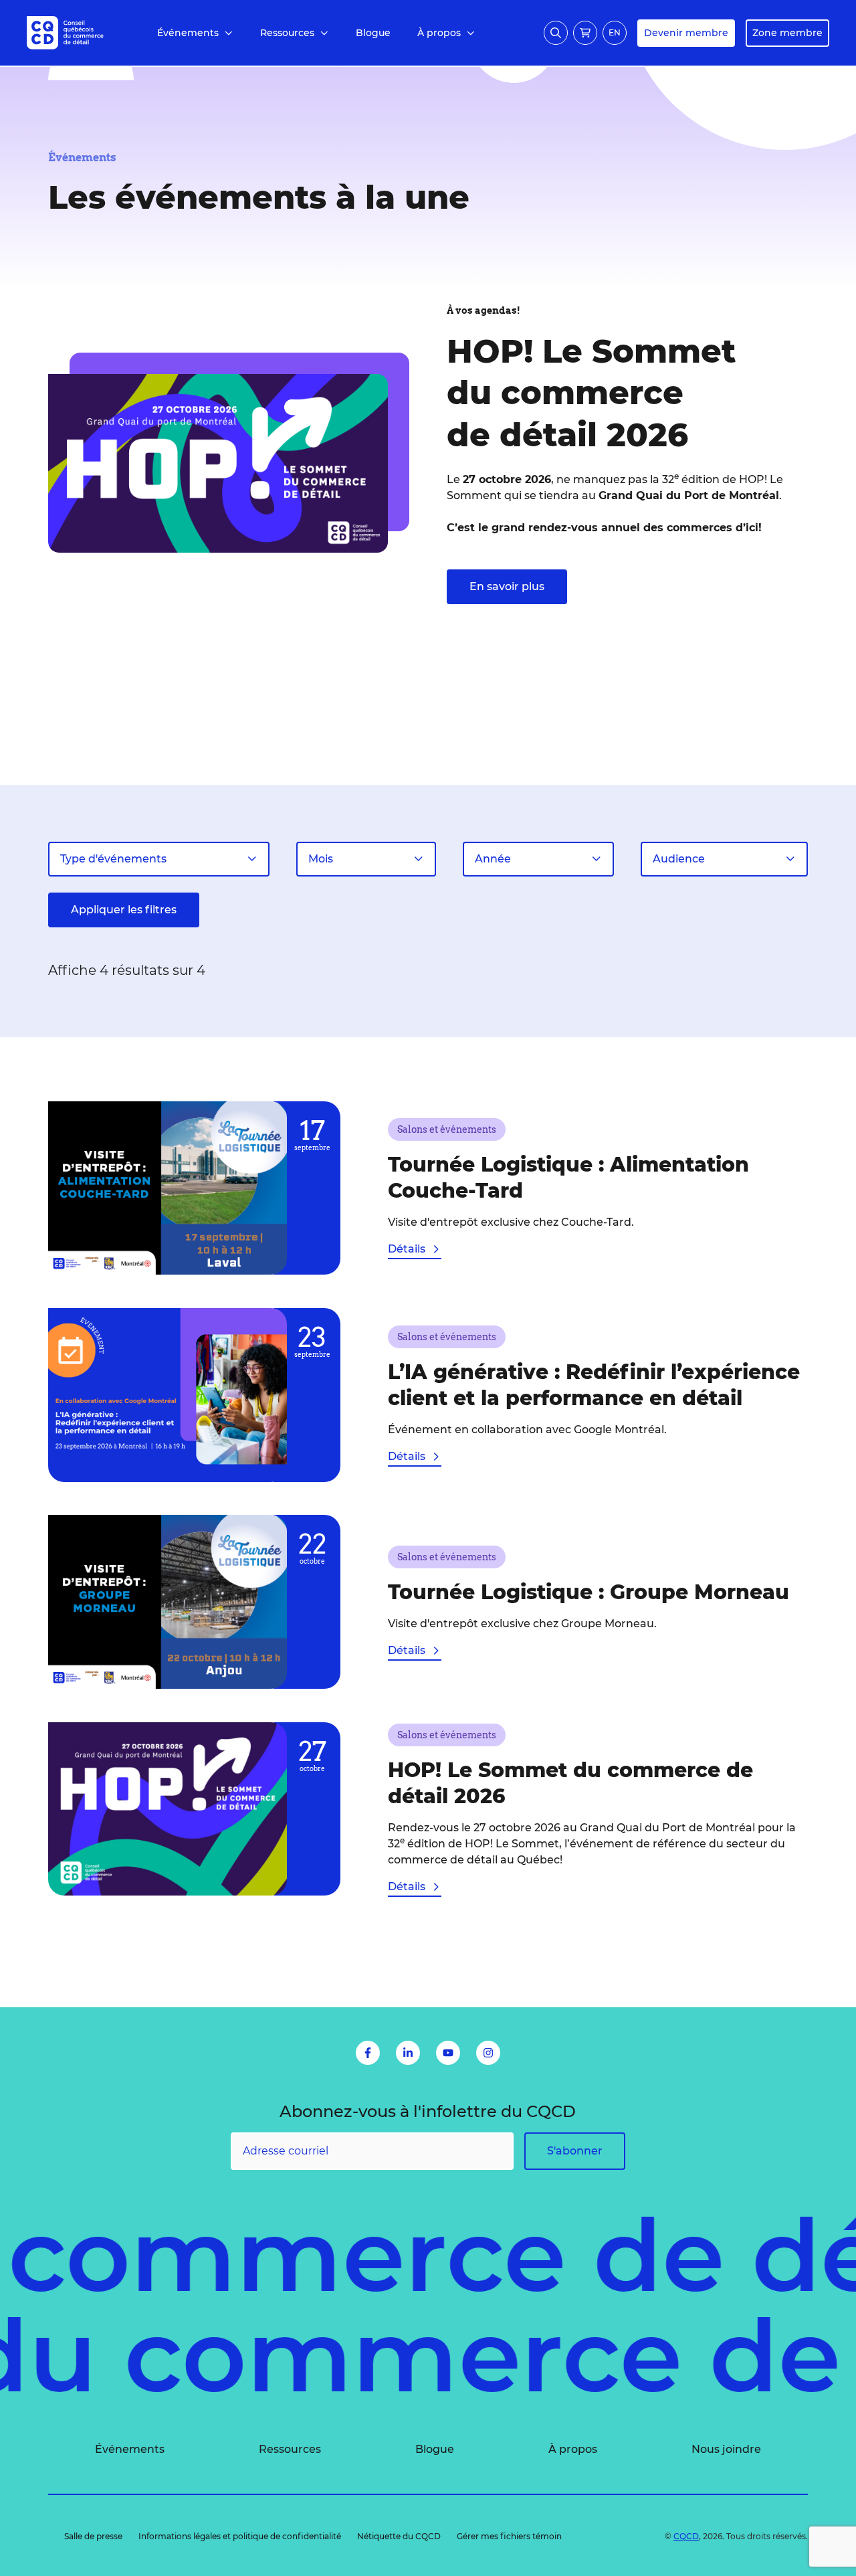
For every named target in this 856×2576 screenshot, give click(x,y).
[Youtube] (448, 2053)
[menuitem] (195, 33)
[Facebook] (368, 2053)
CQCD (686, 2536)
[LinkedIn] (408, 2053)
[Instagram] (488, 2053)
